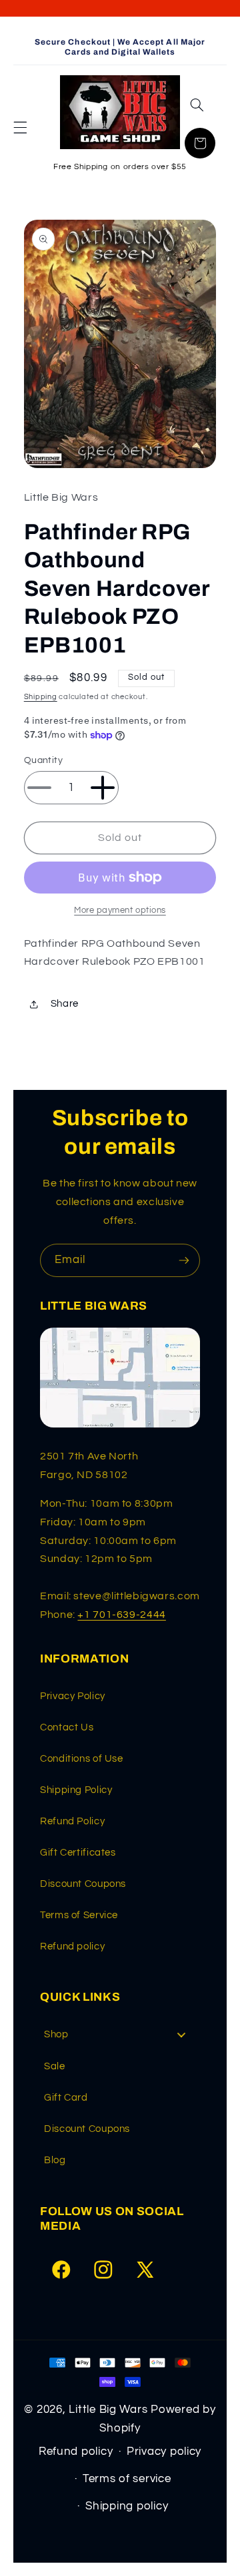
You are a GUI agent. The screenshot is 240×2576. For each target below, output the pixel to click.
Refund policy (72, 1946)
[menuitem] (120, 2035)
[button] (20, 127)
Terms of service (127, 2479)
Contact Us (67, 1727)
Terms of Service (79, 1915)
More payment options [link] (120, 910)
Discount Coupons (83, 1884)
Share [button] (65, 1004)
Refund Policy (72, 1821)
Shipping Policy (76, 1790)
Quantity (43, 760)
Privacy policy (164, 2451)
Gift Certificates (78, 1853)
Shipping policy (127, 2506)
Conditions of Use (82, 1759)
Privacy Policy (73, 1696)
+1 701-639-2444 (121, 1615)
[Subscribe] (184, 1260)
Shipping (41, 697)
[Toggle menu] (181, 2035)
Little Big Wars (108, 2410)
